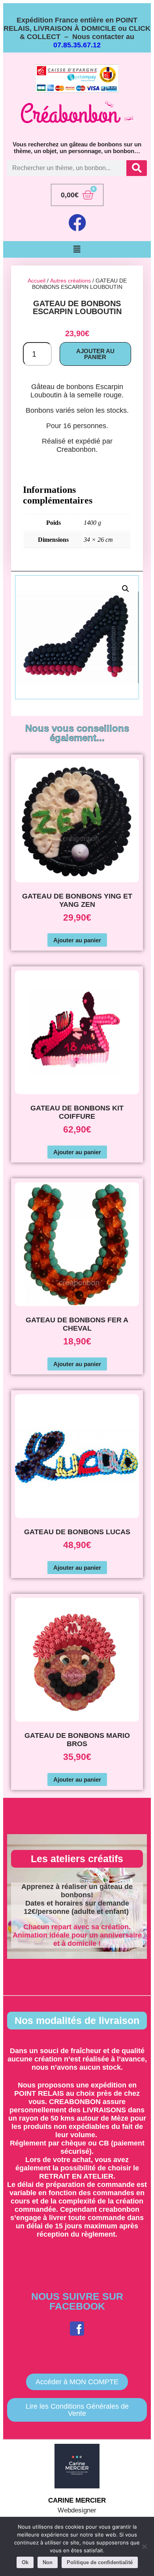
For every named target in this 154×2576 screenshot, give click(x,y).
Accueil (37, 281)
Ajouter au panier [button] (77, 940)
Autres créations (70, 281)
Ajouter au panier (95, 354)
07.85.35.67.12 (77, 45)
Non (48, 2562)
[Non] (144, 2546)
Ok (25, 2562)
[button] (77, 249)
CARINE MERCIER (77, 2500)
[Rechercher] (137, 168)
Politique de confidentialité (100, 2562)
